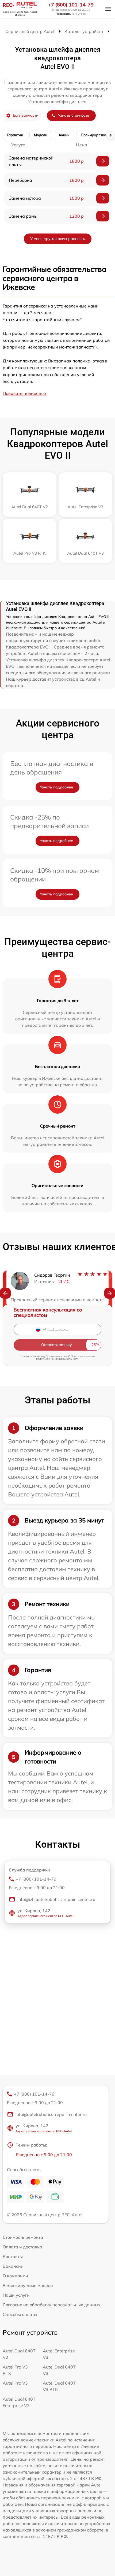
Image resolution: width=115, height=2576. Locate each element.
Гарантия (15, 135)
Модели (41, 135)
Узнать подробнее (56, 787)
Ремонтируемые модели (28, 2285)
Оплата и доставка (22, 2247)
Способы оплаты (20, 2314)
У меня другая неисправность (58, 239)
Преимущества (93, 135)
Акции (64, 135)
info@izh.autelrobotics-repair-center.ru (56, 1899)
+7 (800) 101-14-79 (71, 5)
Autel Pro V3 (15, 2383)
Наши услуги (16, 2295)
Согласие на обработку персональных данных (52, 2305)
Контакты (13, 2256)
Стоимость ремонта (23, 2237)
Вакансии (13, 2266)
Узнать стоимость (74, 115)
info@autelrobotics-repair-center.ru (51, 2114)
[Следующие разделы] (110, 135)
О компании (15, 2276)
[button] (5, 1293)
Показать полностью (24, 393)
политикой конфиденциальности (58, 1359)
